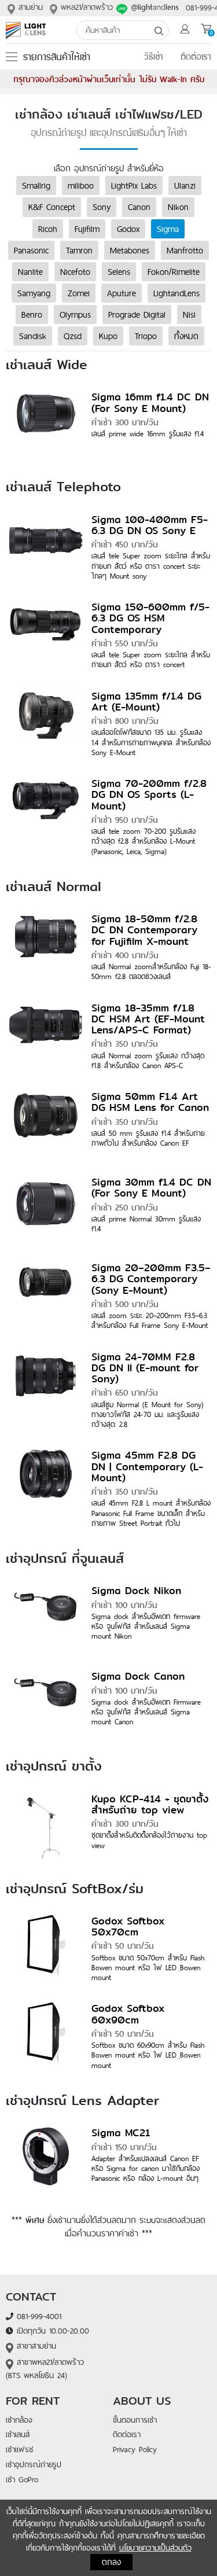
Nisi (189, 314)
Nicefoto (75, 271)
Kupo (108, 336)
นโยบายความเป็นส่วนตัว (155, 2548)
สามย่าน (29, 7)
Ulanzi (185, 185)
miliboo (81, 185)
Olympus (75, 314)
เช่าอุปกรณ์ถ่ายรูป (34, 2464)
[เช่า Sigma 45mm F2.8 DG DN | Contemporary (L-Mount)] (46, 1482)
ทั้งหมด (186, 336)
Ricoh (48, 229)
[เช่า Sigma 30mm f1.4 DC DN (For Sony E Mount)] (46, 1209)
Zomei (79, 293)
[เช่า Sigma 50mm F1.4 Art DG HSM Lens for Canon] (46, 1123)
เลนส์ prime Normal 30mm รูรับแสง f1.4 (146, 1223)
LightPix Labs (134, 185)
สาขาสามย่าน (35, 2346)
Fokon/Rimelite (174, 271)
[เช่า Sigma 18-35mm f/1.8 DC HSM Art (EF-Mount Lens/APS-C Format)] (46, 1034)
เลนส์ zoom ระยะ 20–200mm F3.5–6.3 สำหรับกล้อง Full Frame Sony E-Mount (150, 1320)
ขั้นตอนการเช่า (135, 2420)
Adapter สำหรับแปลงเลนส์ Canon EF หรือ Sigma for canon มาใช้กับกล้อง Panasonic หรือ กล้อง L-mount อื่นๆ (146, 2168)
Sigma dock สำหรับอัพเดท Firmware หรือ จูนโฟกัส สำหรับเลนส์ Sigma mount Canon (146, 1712)
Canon (139, 207)
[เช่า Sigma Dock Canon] (46, 1703)
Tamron (79, 250)
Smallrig (36, 185)
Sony (102, 207)
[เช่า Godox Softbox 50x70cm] (46, 1947)
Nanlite (30, 271)
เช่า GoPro (22, 2479)
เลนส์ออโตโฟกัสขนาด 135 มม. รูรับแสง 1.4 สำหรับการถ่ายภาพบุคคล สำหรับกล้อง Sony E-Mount (151, 742)
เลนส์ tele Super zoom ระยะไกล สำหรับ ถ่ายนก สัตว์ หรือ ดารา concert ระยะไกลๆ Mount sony (151, 566)
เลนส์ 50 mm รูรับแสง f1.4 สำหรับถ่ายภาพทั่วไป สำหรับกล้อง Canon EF (148, 1138)
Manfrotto (185, 250)
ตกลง (111, 2562)
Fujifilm (87, 229)
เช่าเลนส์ (18, 2434)
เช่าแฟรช (19, 2449)
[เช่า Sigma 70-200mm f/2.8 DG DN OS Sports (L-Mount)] (46, 810)
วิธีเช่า (154, 57)
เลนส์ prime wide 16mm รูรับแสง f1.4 (148, 433)
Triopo (146, 336)
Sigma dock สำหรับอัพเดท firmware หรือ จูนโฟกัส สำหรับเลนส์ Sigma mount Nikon (146, 1626)
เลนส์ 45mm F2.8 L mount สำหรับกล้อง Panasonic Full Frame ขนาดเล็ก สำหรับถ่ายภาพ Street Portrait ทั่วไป (151, 1513)
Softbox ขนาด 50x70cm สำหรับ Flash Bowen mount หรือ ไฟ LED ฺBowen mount (148, 1968)
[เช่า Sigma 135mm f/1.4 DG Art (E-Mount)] (46, 722)
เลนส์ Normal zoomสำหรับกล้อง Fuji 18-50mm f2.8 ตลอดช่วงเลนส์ (151, 971)
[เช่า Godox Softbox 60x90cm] (46, 2035)
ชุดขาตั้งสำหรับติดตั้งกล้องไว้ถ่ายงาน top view (149, 1840)
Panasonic (31, 250)
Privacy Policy (135, 2449)
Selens (119, 271)
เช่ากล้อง (19, 2420)
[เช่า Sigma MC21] (46, 2159)
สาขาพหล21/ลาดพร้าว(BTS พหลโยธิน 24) (45, 2369)
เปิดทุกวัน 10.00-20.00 (51, 2331)
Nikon (178, 207)
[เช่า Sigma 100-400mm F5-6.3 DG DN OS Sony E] (46, 546)
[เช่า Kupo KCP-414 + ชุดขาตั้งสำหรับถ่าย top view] (46, 1825)
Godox (128, 229)
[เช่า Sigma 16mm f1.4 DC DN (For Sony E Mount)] (46, 424)
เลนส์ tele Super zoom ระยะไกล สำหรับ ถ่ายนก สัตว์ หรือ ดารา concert (151, 659)
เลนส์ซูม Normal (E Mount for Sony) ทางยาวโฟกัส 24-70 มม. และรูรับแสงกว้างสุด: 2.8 (148, 1414)
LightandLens (176, 293)
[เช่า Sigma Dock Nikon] (46, 1617)
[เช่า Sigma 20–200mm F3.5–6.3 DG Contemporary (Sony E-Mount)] (46, 1294)
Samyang (34, 293)
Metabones (130, 250)
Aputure (122, 293)
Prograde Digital (137, 314)
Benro (32, 314)
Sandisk (33, 336)
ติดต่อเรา (196, 57)
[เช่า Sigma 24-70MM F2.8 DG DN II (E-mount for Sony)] (46, 1383)
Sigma (168, 229)
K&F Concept (52, 207)
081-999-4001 (37, 2316)
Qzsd (73, 336)
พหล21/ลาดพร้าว (85, 7)
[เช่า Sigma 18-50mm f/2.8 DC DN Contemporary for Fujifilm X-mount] (46, 945)
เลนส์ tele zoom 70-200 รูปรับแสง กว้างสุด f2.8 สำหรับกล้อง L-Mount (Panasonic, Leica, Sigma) (144, 841)
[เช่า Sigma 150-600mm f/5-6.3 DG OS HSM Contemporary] (46, 634)
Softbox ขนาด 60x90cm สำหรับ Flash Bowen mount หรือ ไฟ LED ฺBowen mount (148, 2055)
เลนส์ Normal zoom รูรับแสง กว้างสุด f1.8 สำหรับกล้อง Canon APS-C (148, 1060)
